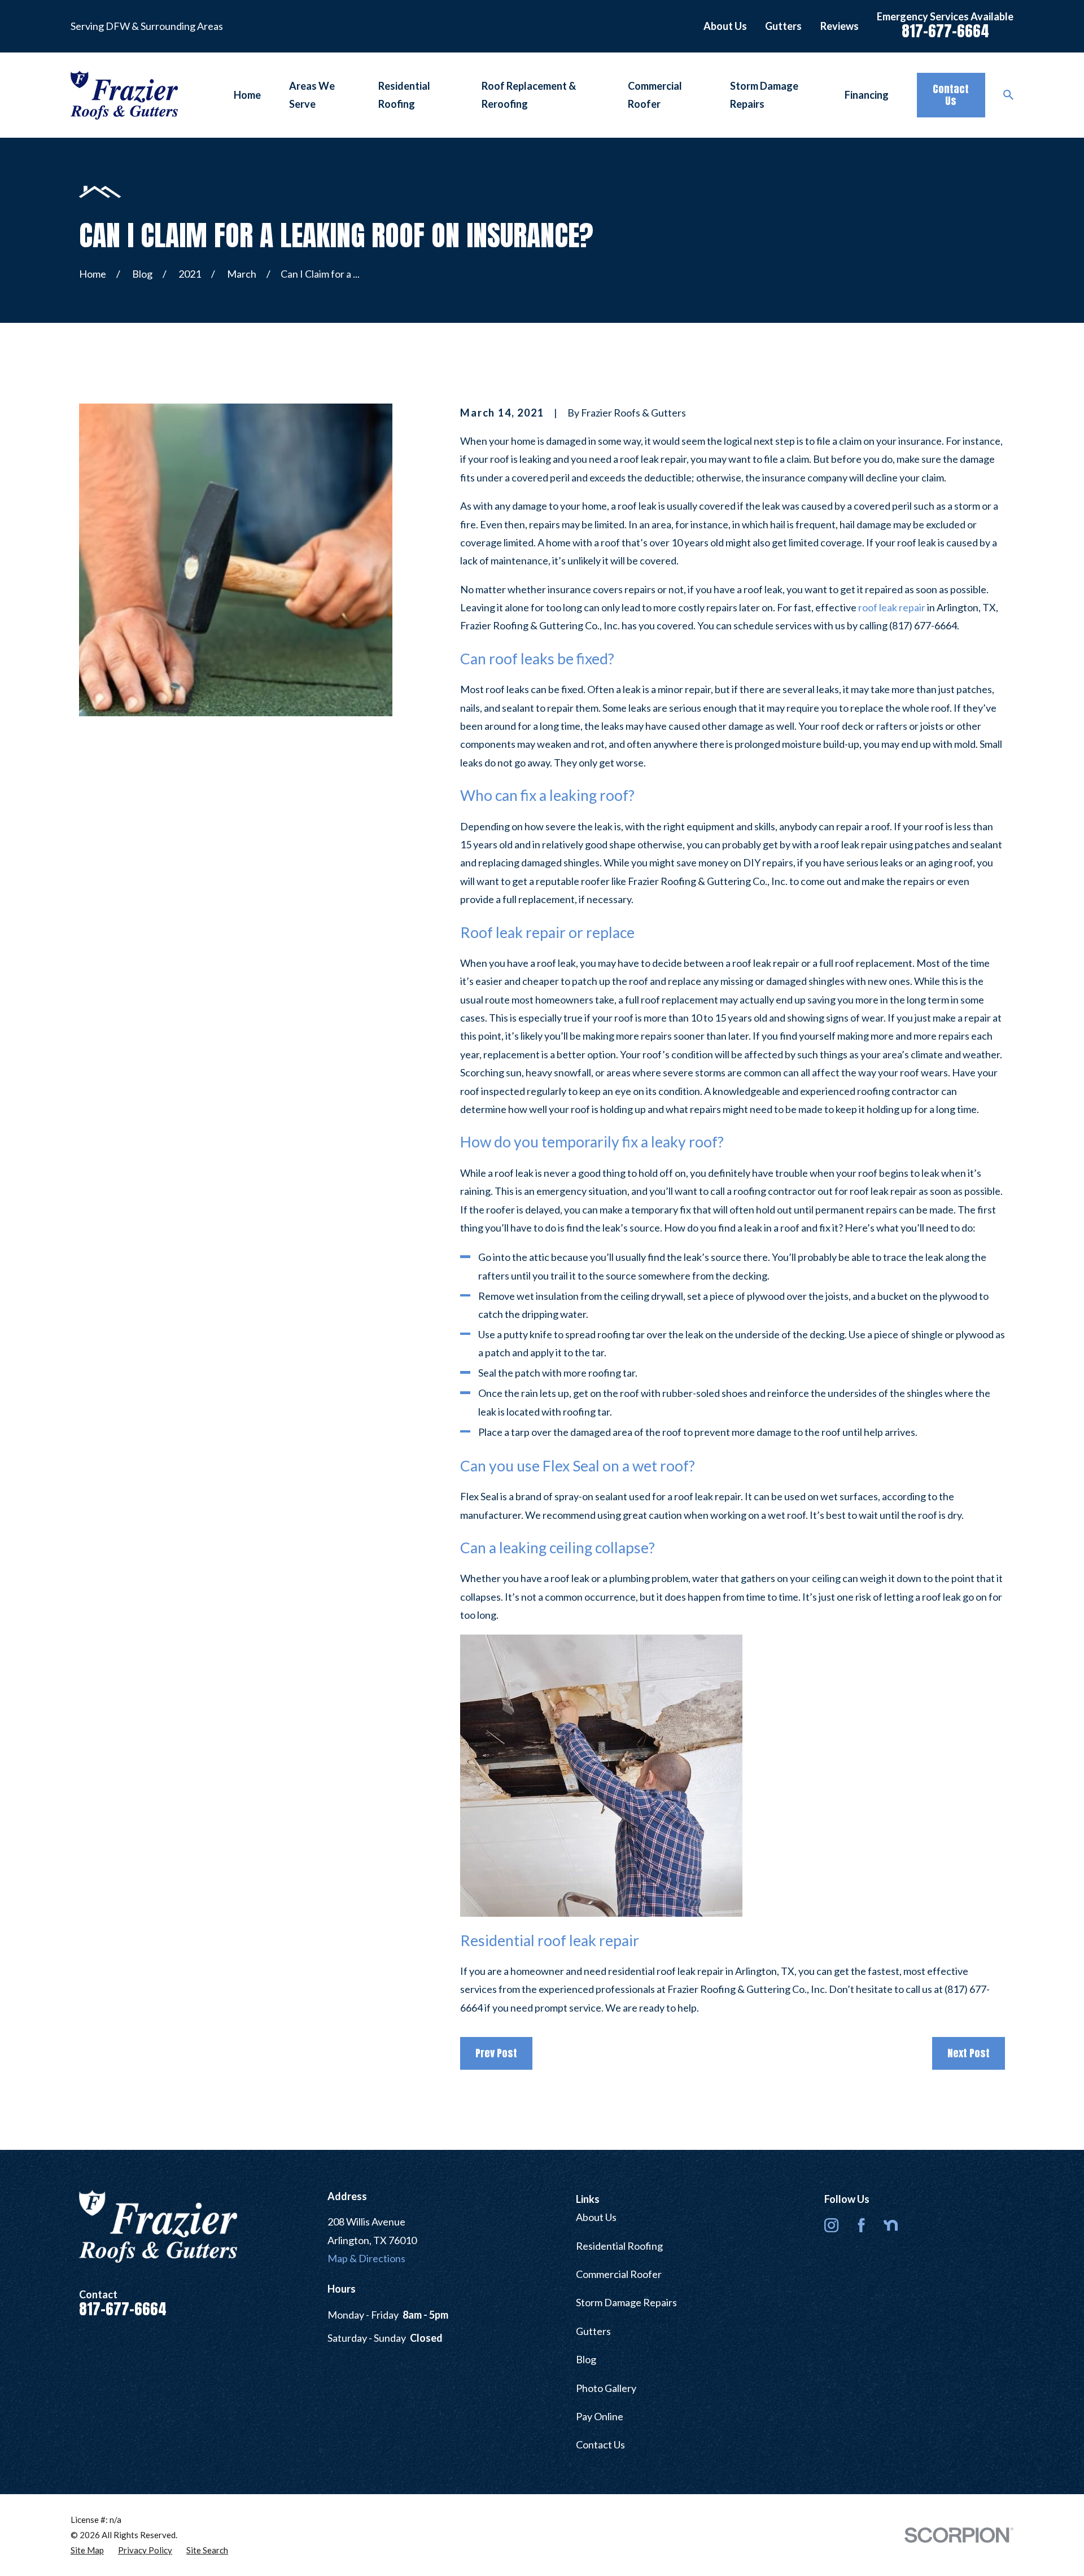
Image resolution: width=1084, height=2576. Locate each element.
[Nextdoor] (891, 2225)
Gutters (783, 26)
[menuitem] (87, 2550)
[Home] (124, 95)
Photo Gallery (606, 2388)
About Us (725, 26)
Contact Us (951, 95)
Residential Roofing (619, 2246)
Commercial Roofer (619, 2274)
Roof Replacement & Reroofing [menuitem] (529, 95)
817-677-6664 (945, 31)
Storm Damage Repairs (626, 2302)
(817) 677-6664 (923, 625)
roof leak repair (892, 607)
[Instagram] (831, 2225)
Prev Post (496, 2053)
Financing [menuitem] (867, 95)
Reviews (840, 26)
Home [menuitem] (247, 95)
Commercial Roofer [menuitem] (655, 95)
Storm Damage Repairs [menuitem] (764, 95)
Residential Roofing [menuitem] (404, 95)
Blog (586, 2359)
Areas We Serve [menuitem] (312, 95)
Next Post (969, 2053)
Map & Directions (366, 2258)
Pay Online (600, 2416)
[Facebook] (861, 2225)
